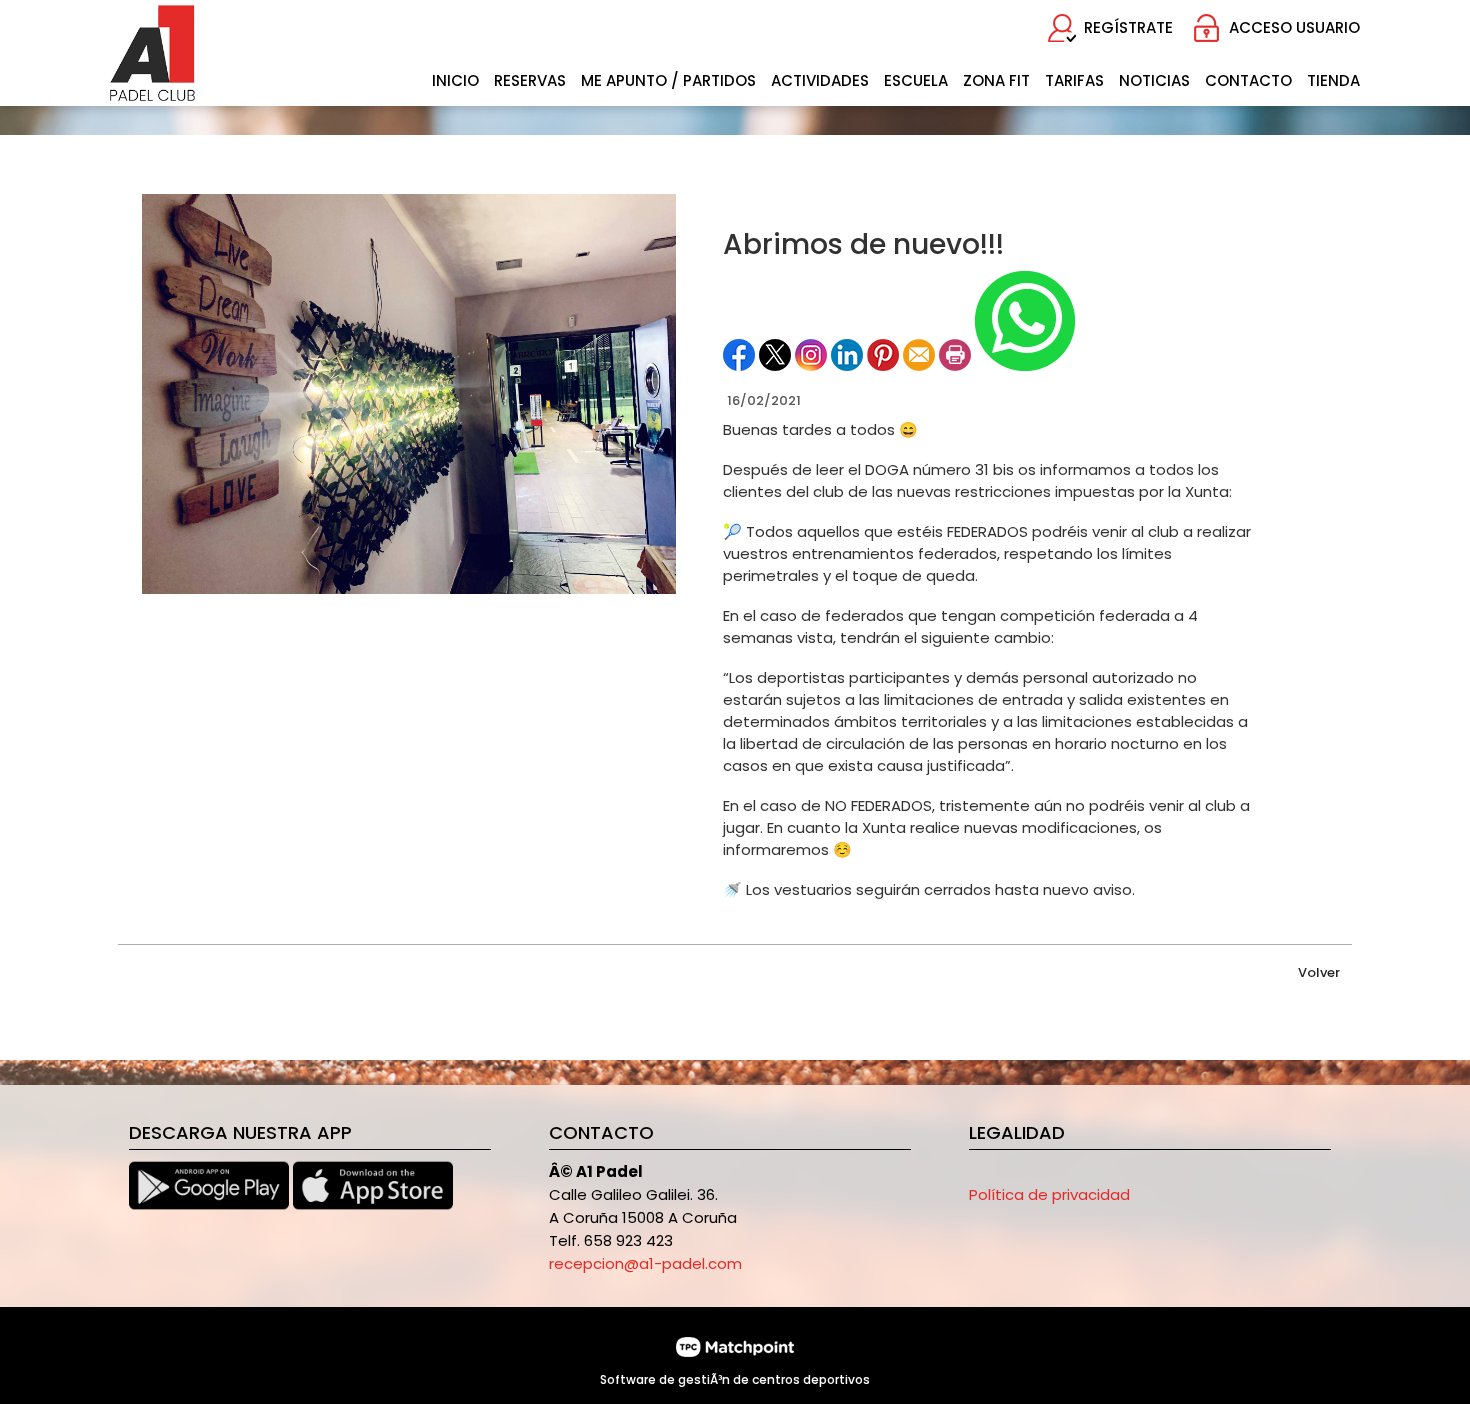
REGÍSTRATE (1128, 27)
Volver (1319, 972)
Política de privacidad (1049, 1194)
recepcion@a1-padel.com (645, 1263)
